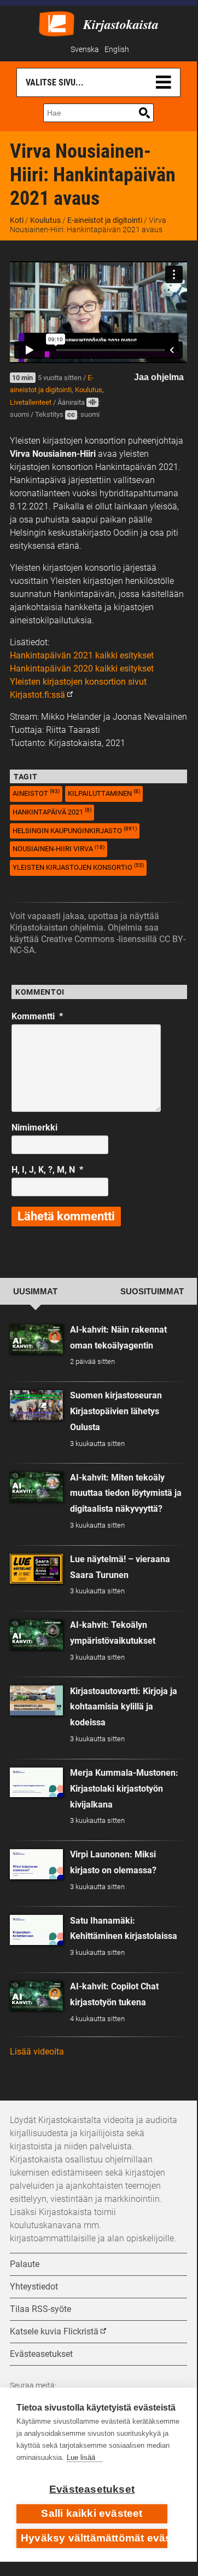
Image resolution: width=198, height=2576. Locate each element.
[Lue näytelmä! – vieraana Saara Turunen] (36, 1569)
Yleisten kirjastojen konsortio (78, 867)
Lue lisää (81, 2457)
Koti (17, 220)
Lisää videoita (37, 2052)
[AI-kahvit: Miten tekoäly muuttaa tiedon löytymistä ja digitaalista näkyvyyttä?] (36, 1487)
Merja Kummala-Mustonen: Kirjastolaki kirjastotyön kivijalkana (124, 1789)
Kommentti (37, 1016)
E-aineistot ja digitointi (105, 220)
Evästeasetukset (92, 2489)
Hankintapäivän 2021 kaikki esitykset (82, 655)
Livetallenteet (31, 402)
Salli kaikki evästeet (92, 2513)
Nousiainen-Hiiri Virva (59, 849)
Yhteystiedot (34, 2287)
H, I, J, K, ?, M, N (47, 1170)
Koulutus (45, 220)
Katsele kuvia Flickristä (54, 2331)
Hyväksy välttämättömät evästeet (94, 2538)
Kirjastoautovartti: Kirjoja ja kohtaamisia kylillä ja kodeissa (124, 1707)
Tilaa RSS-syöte (40, 2309)
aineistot (36, 793)
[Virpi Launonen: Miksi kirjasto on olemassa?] (36, 1864)
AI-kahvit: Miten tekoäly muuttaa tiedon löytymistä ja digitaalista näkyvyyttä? (126, 1493)
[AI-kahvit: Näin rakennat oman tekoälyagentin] (36, 1339)
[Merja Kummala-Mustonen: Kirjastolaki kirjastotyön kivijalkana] (36, 1783)
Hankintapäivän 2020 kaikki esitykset (82, 669)
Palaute (25, 2264)
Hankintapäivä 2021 (52, 811)
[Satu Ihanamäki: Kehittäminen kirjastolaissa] (36, 1930)
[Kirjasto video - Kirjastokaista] (57, 23)
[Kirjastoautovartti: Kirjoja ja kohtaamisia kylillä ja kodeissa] (36, 1700)
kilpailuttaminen (104, 793)
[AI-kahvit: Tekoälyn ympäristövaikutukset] (36, 1635)
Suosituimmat (152, 1292)
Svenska (85, 50)
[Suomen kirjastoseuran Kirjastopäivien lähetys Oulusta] (36, 1405)
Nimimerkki (34, 1128)
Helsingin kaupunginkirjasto (75, 830)
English (117, 50)
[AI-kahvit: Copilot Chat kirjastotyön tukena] (36, 1996)
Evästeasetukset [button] (41, 2354)
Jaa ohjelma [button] (159, 377)
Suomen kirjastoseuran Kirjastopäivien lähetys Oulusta (116, 1411)
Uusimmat (35, 1292)
